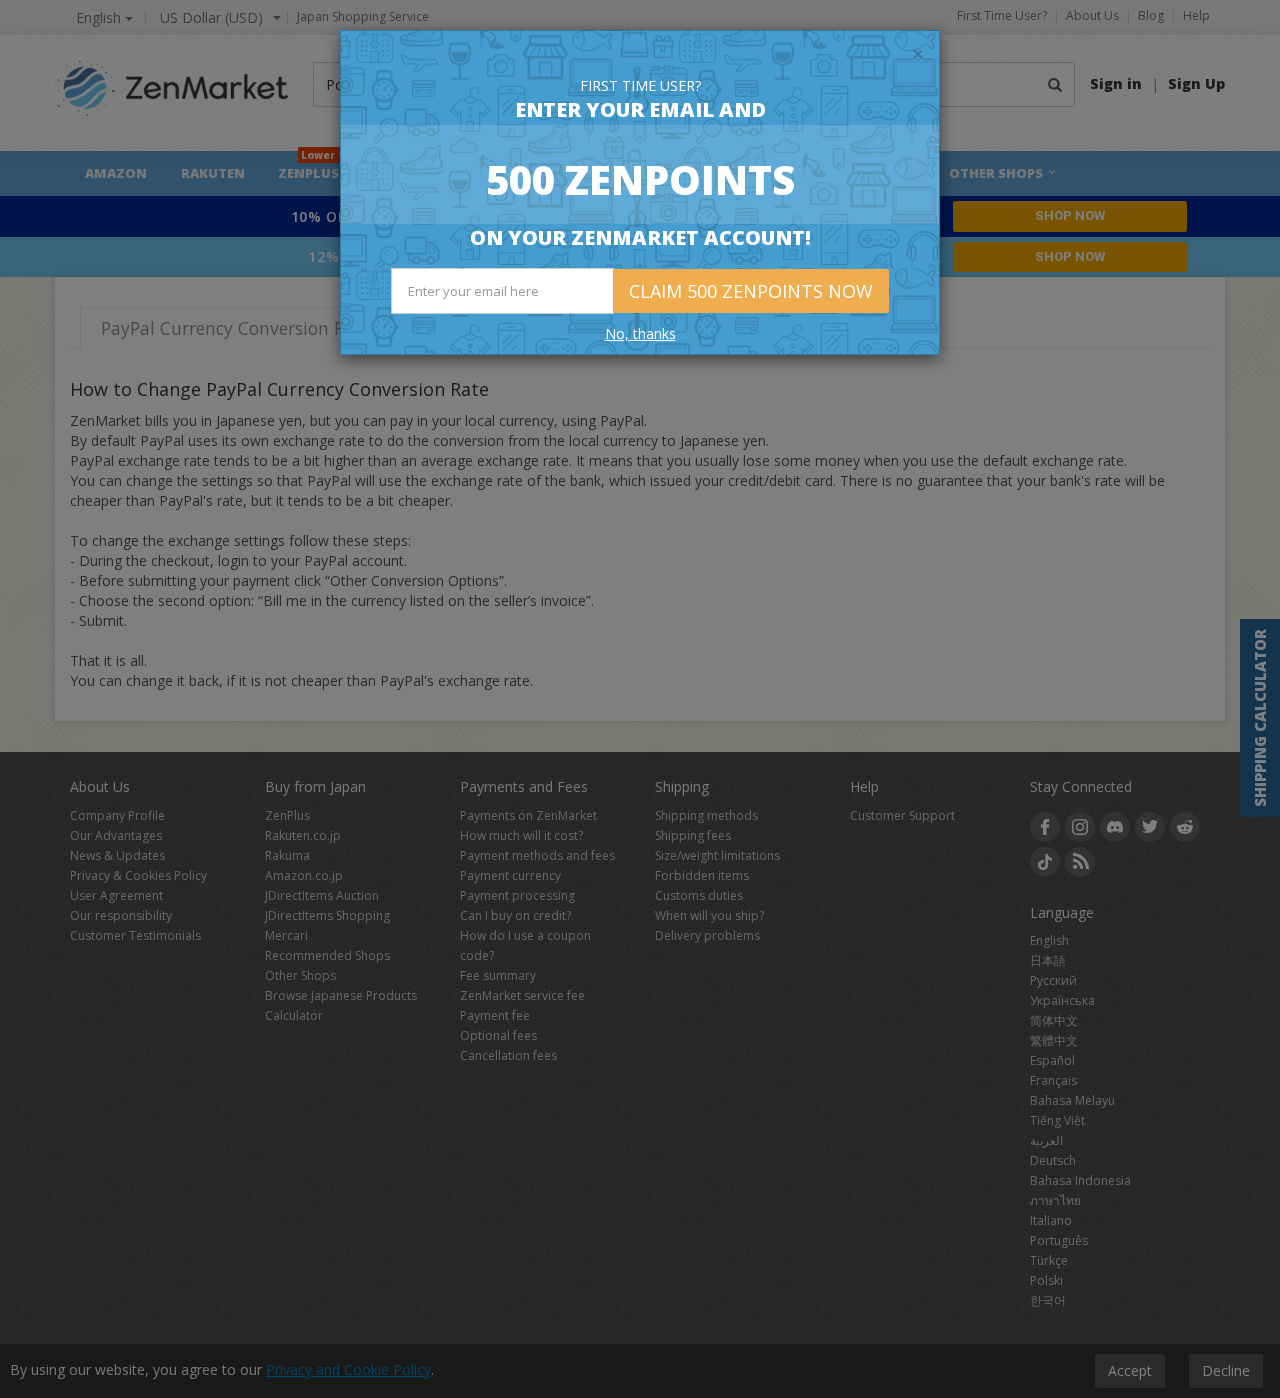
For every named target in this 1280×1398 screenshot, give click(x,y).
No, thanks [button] (640, 333)
